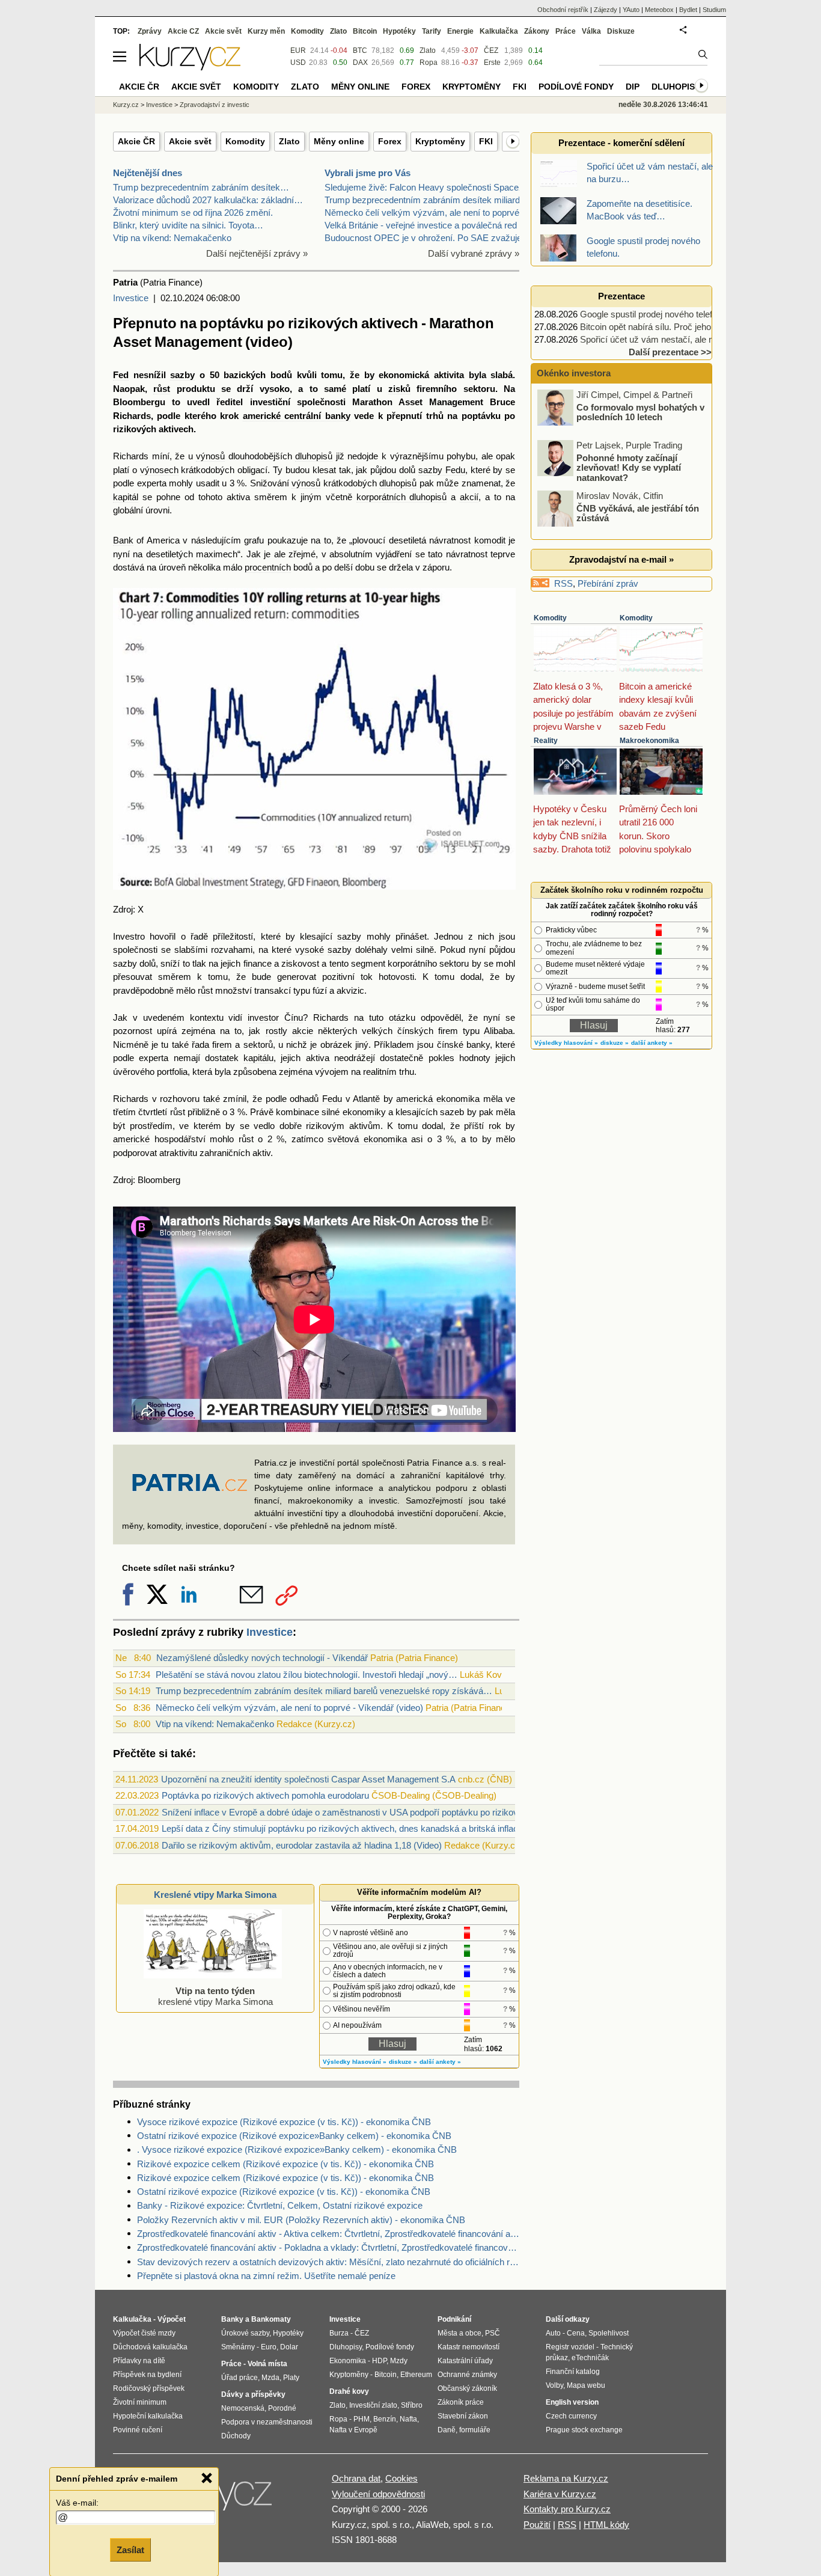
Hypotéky (399, 31)
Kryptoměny (440, 141)
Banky (232, 2319)
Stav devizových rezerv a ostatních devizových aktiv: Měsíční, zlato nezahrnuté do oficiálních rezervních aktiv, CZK (328, 2262)
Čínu (294, 1017)
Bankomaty (271, 2319)
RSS (563, 583)
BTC (360, 50)
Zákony (537, 31)
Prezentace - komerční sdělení (621, 143)
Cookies (401, 2478)
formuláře (475, 2430)
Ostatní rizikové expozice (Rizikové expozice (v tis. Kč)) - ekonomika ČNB (284, 2192)
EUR (298, 50)
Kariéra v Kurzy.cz (560, 2494)
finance (258, 963)
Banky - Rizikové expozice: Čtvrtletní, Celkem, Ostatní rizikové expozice (280, 2205)
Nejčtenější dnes (148, 173)
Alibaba (498, 1031)
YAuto (631, 10)
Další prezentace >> (670, 352)
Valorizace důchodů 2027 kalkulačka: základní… (208, 200)
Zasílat (130, 2550)
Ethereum (416, 2375)
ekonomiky (364, 1112)
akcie (303, 1031)
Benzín (385, 2419)
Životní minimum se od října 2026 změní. (193, 213)
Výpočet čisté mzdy (144, 2333)
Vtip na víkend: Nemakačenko (172, 238)
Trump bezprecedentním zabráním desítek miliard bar (430, 200)
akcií (469, 497)
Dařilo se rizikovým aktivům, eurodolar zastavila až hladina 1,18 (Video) (302, 1845)
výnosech (159, 470)
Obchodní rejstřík (563, 10)
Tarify (432, 31)
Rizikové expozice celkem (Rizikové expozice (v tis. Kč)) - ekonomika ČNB (285, 2164)
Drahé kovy (349, 2391)
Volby (554, 2385)
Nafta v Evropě (353, 2430)
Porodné (282, 2408)
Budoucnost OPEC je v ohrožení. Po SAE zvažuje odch (434, 238)
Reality (546, 741)
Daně (447, 2430)
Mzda (270, 2378)
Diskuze (621, 31)
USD (298, 63)
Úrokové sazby (245, 2333)
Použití (537, 2525)
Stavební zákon (463, 2416)
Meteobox (659, 10)
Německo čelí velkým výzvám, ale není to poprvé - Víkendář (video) (289, 1708)
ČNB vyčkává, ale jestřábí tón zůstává (638, 482)
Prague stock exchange (584, 2430)
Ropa (429, 63)
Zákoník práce (461, 2402)
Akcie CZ (183, 31)
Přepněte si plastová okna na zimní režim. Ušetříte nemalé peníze (266, 2276)
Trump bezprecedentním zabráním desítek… (201, 187)
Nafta (408, 2419)
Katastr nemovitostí (468, 2347)
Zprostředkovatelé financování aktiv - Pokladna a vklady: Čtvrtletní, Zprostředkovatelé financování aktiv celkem (328, 2247)
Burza (339, 2333)
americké (131, 1139)
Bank (123, 540)
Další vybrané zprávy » (474, 253)
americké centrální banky (297, 416)
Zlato (289, 141)
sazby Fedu (442, 470)
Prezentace (621, 296)
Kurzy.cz (126, 105)
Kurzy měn (266, 31)
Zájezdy (606, 10)
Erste (492, 63)
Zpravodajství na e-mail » (621, 559)
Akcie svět (190, 141)
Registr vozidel (570, 2347)
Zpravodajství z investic (215, 105)
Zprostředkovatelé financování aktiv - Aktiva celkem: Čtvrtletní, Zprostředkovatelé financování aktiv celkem (328, 2234)
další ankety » (440, 2062)
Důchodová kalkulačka (150, 2347)
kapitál (126, 497)
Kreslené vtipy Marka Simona (215, 1895)
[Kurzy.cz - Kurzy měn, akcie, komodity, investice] (190, 67)
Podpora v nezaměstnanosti (267, 2422)
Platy (291, 2378)
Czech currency (571, 2416)
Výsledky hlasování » (355, 2062)
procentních (268, 567)
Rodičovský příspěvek (149, 2388)
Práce (566, 31)
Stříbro (412, 2405)
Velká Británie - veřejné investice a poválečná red (421, 225)
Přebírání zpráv (608, 583)
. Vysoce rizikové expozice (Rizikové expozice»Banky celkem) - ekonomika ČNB (297, 2149)
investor (263, 1017)
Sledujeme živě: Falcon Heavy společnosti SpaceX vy (431, 187)
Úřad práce (240, 2378)
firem (448, 1031)
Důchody (236, 2436)
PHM (362, 2419)
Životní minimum (140, 2402)
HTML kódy (606, 2525)
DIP (633, 87)
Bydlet (688, 10)
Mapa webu (586, 2385)
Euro (269, 2347)
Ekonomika (348, 2361)
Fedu (332, 1099)
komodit (490, 540)
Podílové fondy (576, 87)
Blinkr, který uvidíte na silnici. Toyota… (188, 225)
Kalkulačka (499, 31)
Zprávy (150, 31)
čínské (450, 1045)
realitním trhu (389, 1072)
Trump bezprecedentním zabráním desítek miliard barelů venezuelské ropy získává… (324, 1691)
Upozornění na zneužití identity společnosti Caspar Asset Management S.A (308, 1779)
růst (162, 389)
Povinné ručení (138, 2430)
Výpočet (172, 2319)
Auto (553, 2333)
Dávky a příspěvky (253, 2394)
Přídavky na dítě (139, 2361)
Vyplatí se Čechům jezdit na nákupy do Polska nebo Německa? (634, 537)
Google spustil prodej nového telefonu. (655, 314)
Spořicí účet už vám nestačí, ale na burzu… (666, 339)
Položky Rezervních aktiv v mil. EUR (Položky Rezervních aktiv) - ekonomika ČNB (301, 2220)
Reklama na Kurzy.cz (566, 2478)
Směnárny (238, 2347)
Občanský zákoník (467, 2388)
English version (572, 2402)
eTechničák (590, 2358)
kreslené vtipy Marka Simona (215, 1996)
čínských (415, 1031)
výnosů (210, 456)
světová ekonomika (367, 1139)
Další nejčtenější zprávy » (257, 253)
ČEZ (491, 50)
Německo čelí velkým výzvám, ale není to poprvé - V (429, 213)
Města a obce (459, 2333)
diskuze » (403, 2062)
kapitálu (258, 1058)
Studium (714, 10)
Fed (121, 375)
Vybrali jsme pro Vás (368, 173)
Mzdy (399, 2361)
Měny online (339, 141)
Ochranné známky (467, 2375)
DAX (360, 63)
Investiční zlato (373, 2405)
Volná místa (267, 2364)
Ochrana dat (356, 2478)
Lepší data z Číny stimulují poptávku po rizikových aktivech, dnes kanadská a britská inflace (342, 1828)
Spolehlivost (609, 2333)
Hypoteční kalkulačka (148, 2416)
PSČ (493, 2333)
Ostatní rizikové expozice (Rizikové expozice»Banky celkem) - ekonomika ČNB (294, 2136)
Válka (591, 31)
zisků (399, 389)
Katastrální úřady (465, 2361)
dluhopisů (314, 456)
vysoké (310, 950)
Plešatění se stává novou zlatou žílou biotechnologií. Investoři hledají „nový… (307, 1675)
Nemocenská (243, 2408)
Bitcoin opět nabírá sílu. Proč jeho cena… (661, 327)
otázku (402, 1017)
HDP (379, 2361)
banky (478, 1045)
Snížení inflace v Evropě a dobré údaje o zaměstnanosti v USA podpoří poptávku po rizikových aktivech (365, 1812)
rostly (276, 1031)
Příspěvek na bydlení (147, 2375)
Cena (576, 2333)
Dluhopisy (676, 87)
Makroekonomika (649, 741)
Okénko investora (572, 373)
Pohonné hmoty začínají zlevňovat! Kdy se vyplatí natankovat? (629, 436)
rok (495, 1126)
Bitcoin (365, 31)
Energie (460, 31)
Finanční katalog (573, 2372)
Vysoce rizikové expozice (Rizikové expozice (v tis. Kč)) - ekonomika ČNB (284, 2122)
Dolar (289, 2347)
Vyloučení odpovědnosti (378, 2494)
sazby (182, 375)
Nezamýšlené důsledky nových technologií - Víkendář (262, 1658)
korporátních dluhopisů (402, 497)
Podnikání (454, 2319)
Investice (131, 298)
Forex (390, 141)
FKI (486, 141)
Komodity (245, 141)
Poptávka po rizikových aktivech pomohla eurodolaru (265, 1795)
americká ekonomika (438, 1099)
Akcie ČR (136, 141)
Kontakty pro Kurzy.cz (567, 2509)
